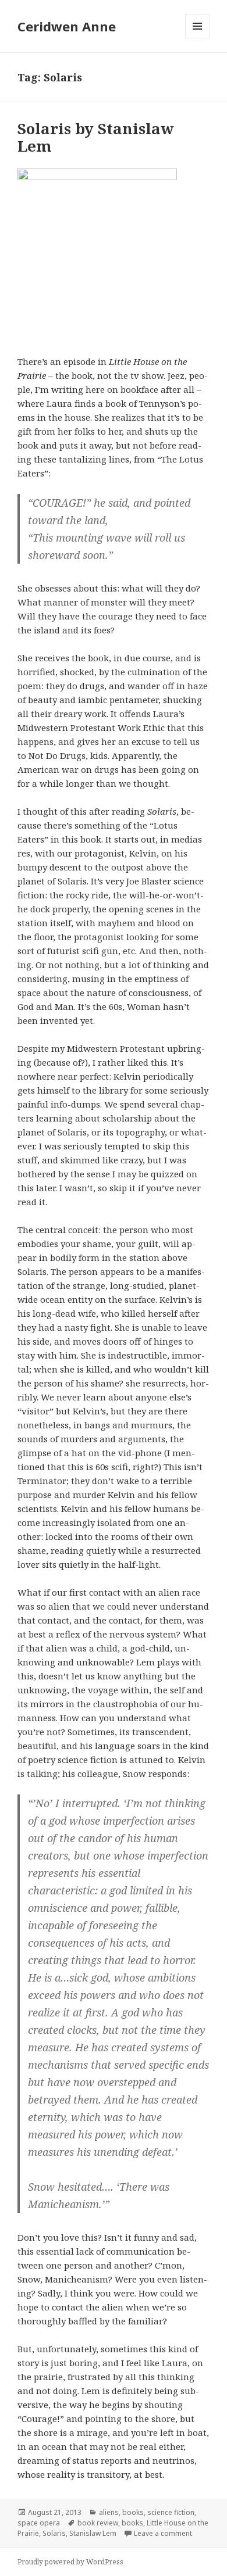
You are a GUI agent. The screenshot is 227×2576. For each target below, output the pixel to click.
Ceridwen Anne (67, 26)
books (133, 2512)
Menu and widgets (198, 38)
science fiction (171, 2512)
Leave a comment (163, 2533)
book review (98, 2523)
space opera (39, 2523)
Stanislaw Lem (93, 2533)
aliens (109, 2512)
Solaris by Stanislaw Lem (96, 137)
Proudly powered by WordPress (70, 2562)
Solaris (54, 2533)
